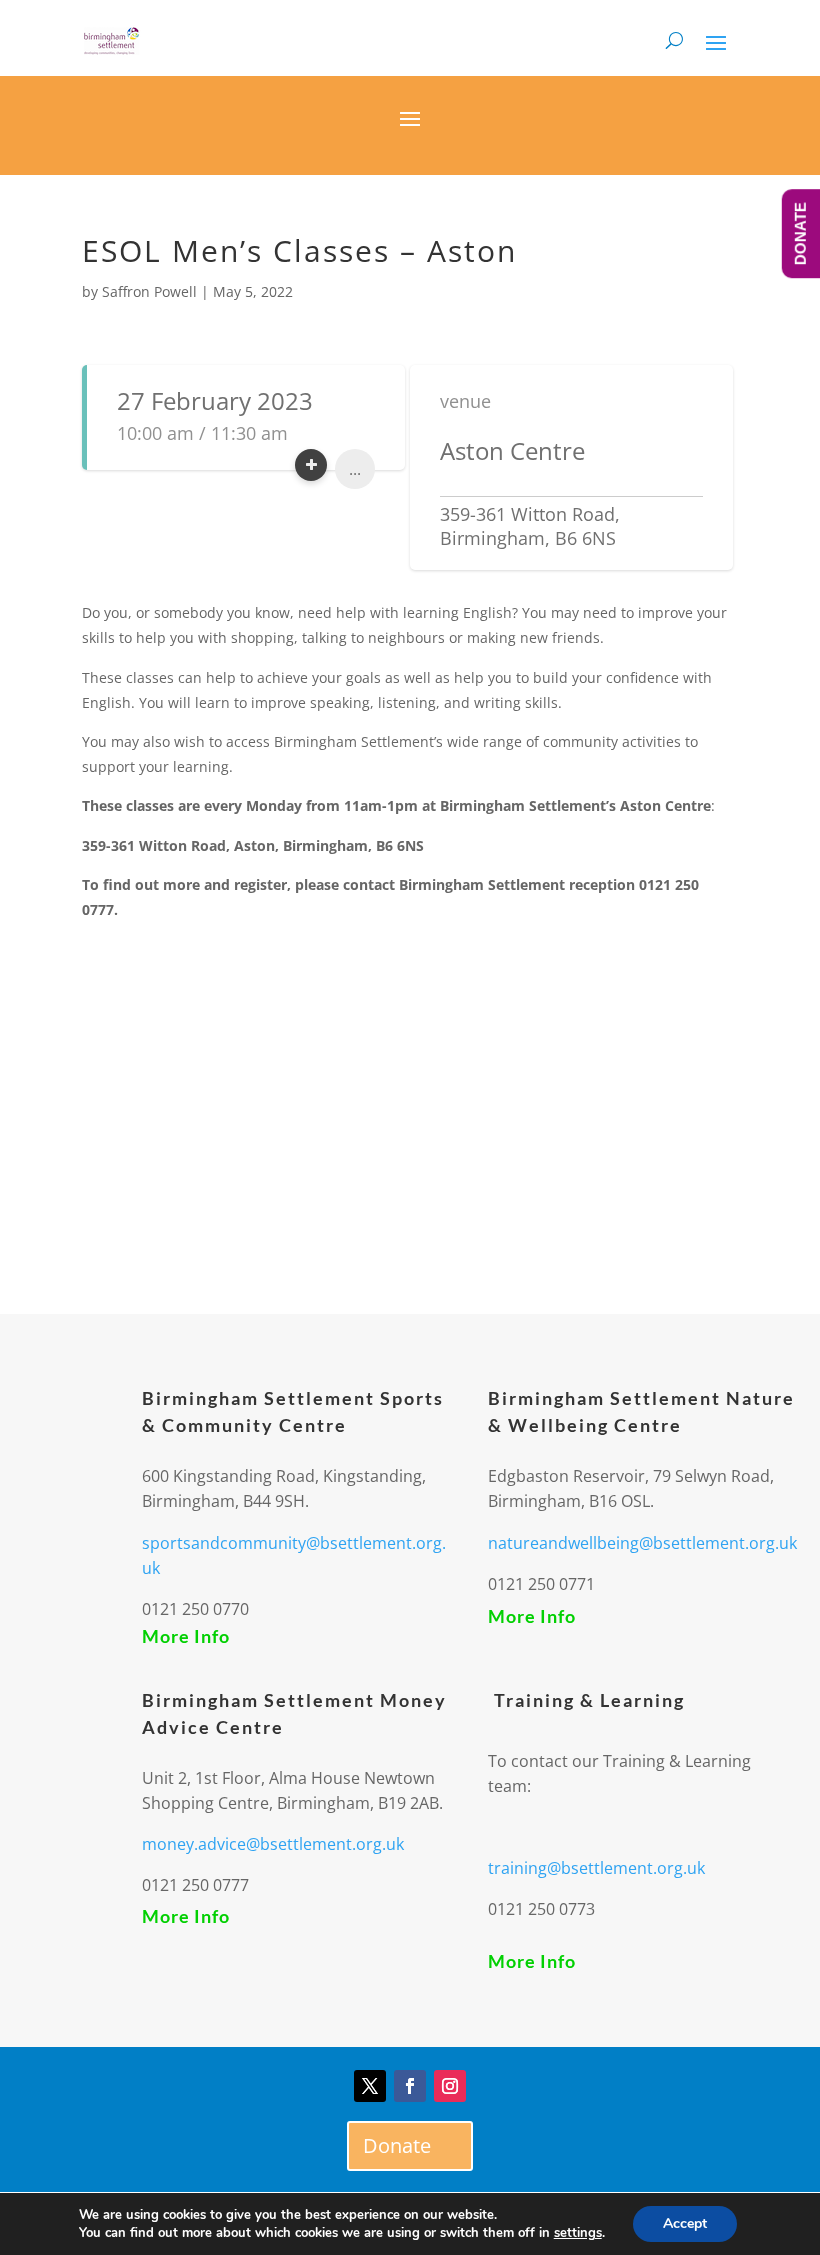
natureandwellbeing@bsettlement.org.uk (642, 1543)
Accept (685, 2223)
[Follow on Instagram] (450, 2086)
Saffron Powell (149, 291)
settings (578, 2233)
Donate (397, 2145)
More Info (186, 1636)
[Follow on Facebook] (410, 2086)
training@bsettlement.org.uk (596, 1868)
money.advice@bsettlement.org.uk (273, 1844)
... (355, 469)
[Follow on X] (370, 2086)
